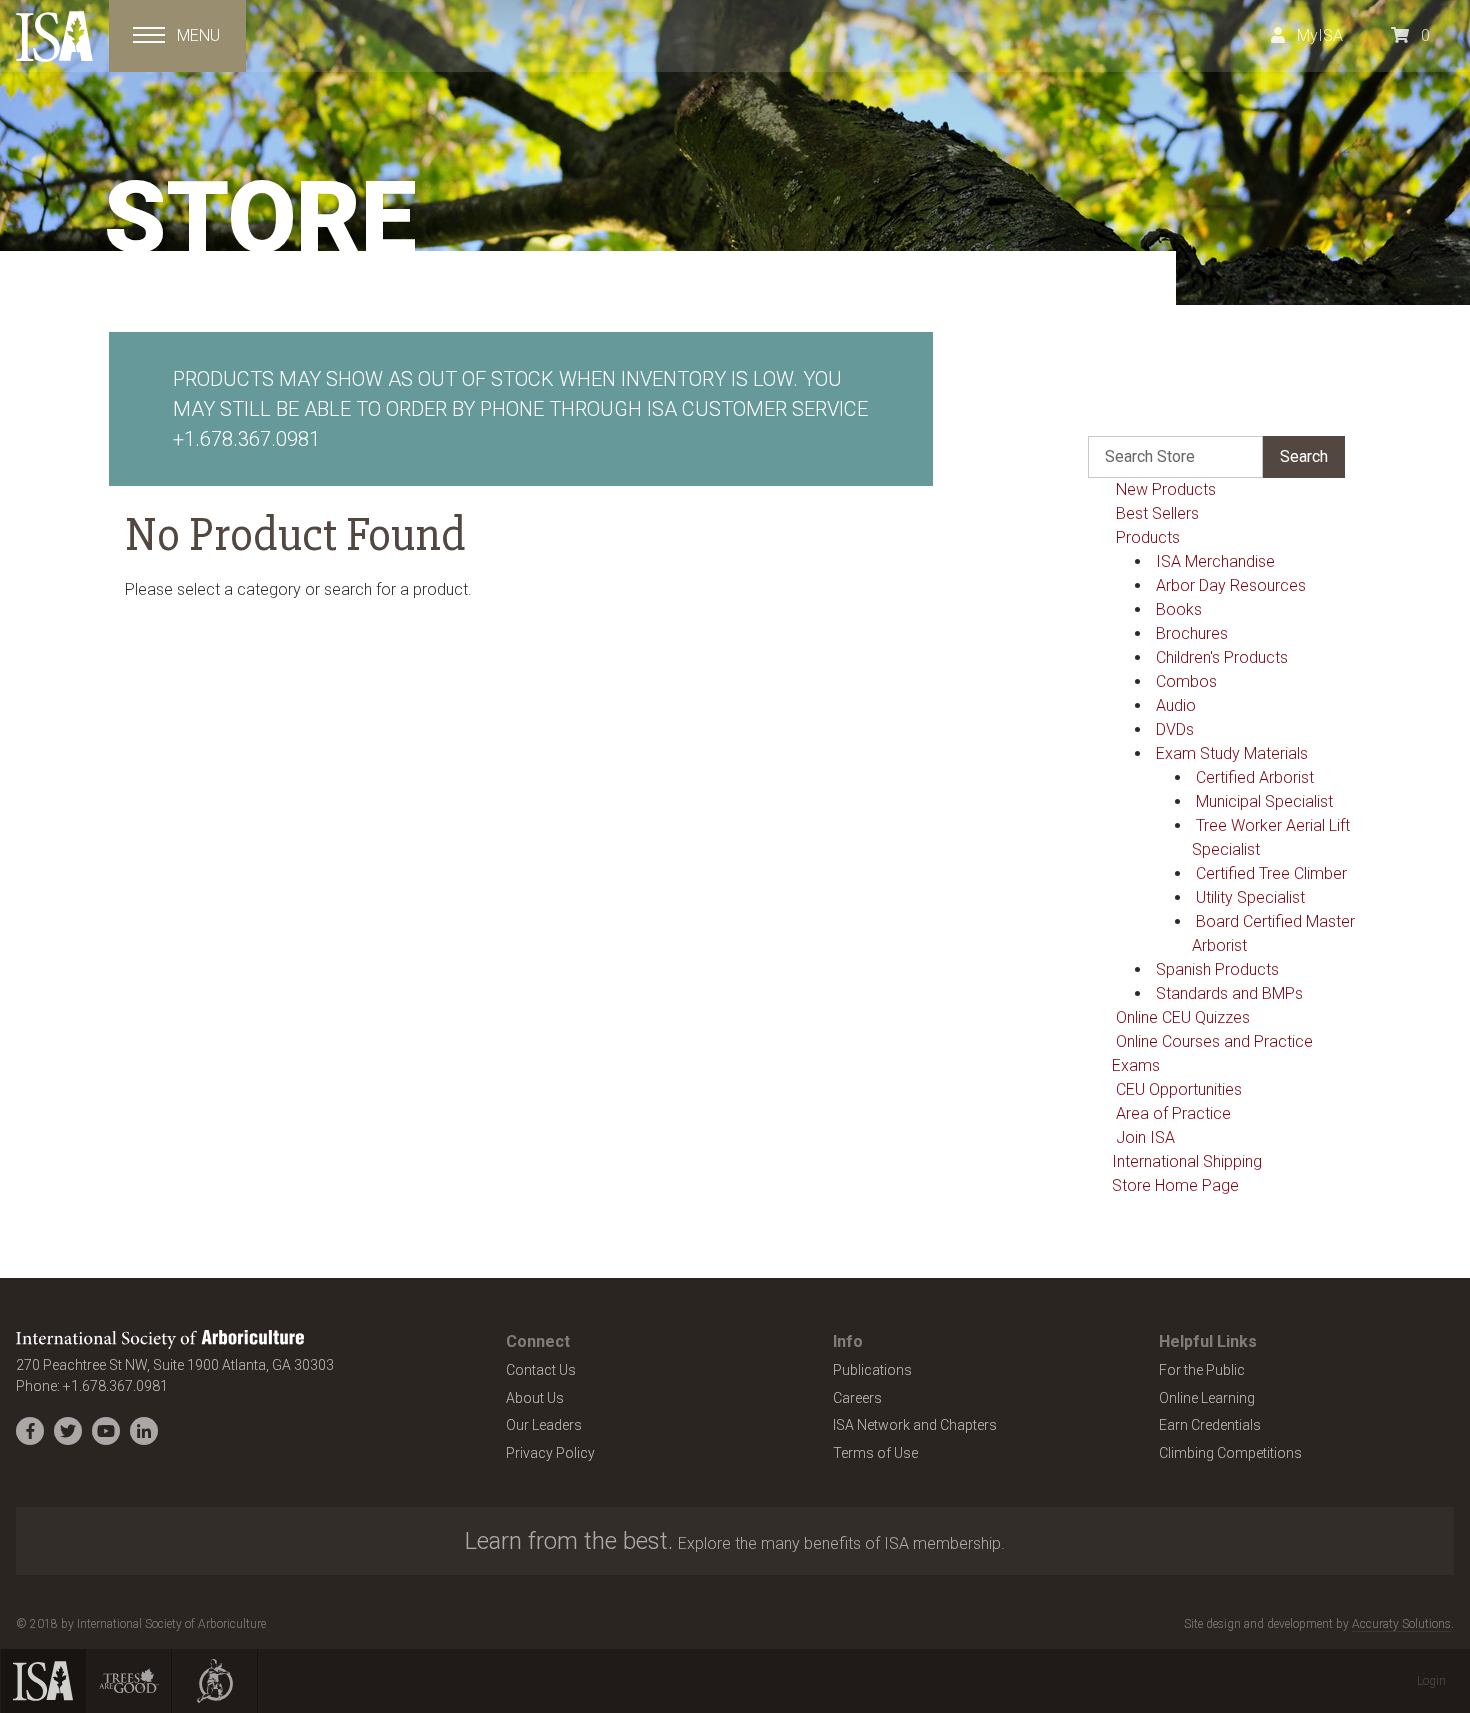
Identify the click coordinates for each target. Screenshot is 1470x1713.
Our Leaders (544, 1425)
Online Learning (1207, 1398)
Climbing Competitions (1230, 1453)
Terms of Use (875, 1453)
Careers (857, 1398)
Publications (872, 1370)
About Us (535, 1398)
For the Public (1202, 1370)
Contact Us (541, 1370)
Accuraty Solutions (1401, 1624)
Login (1431, 1681)
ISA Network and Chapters (915, 1425)
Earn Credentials (1210, 1425)
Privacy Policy (550, 1453)
